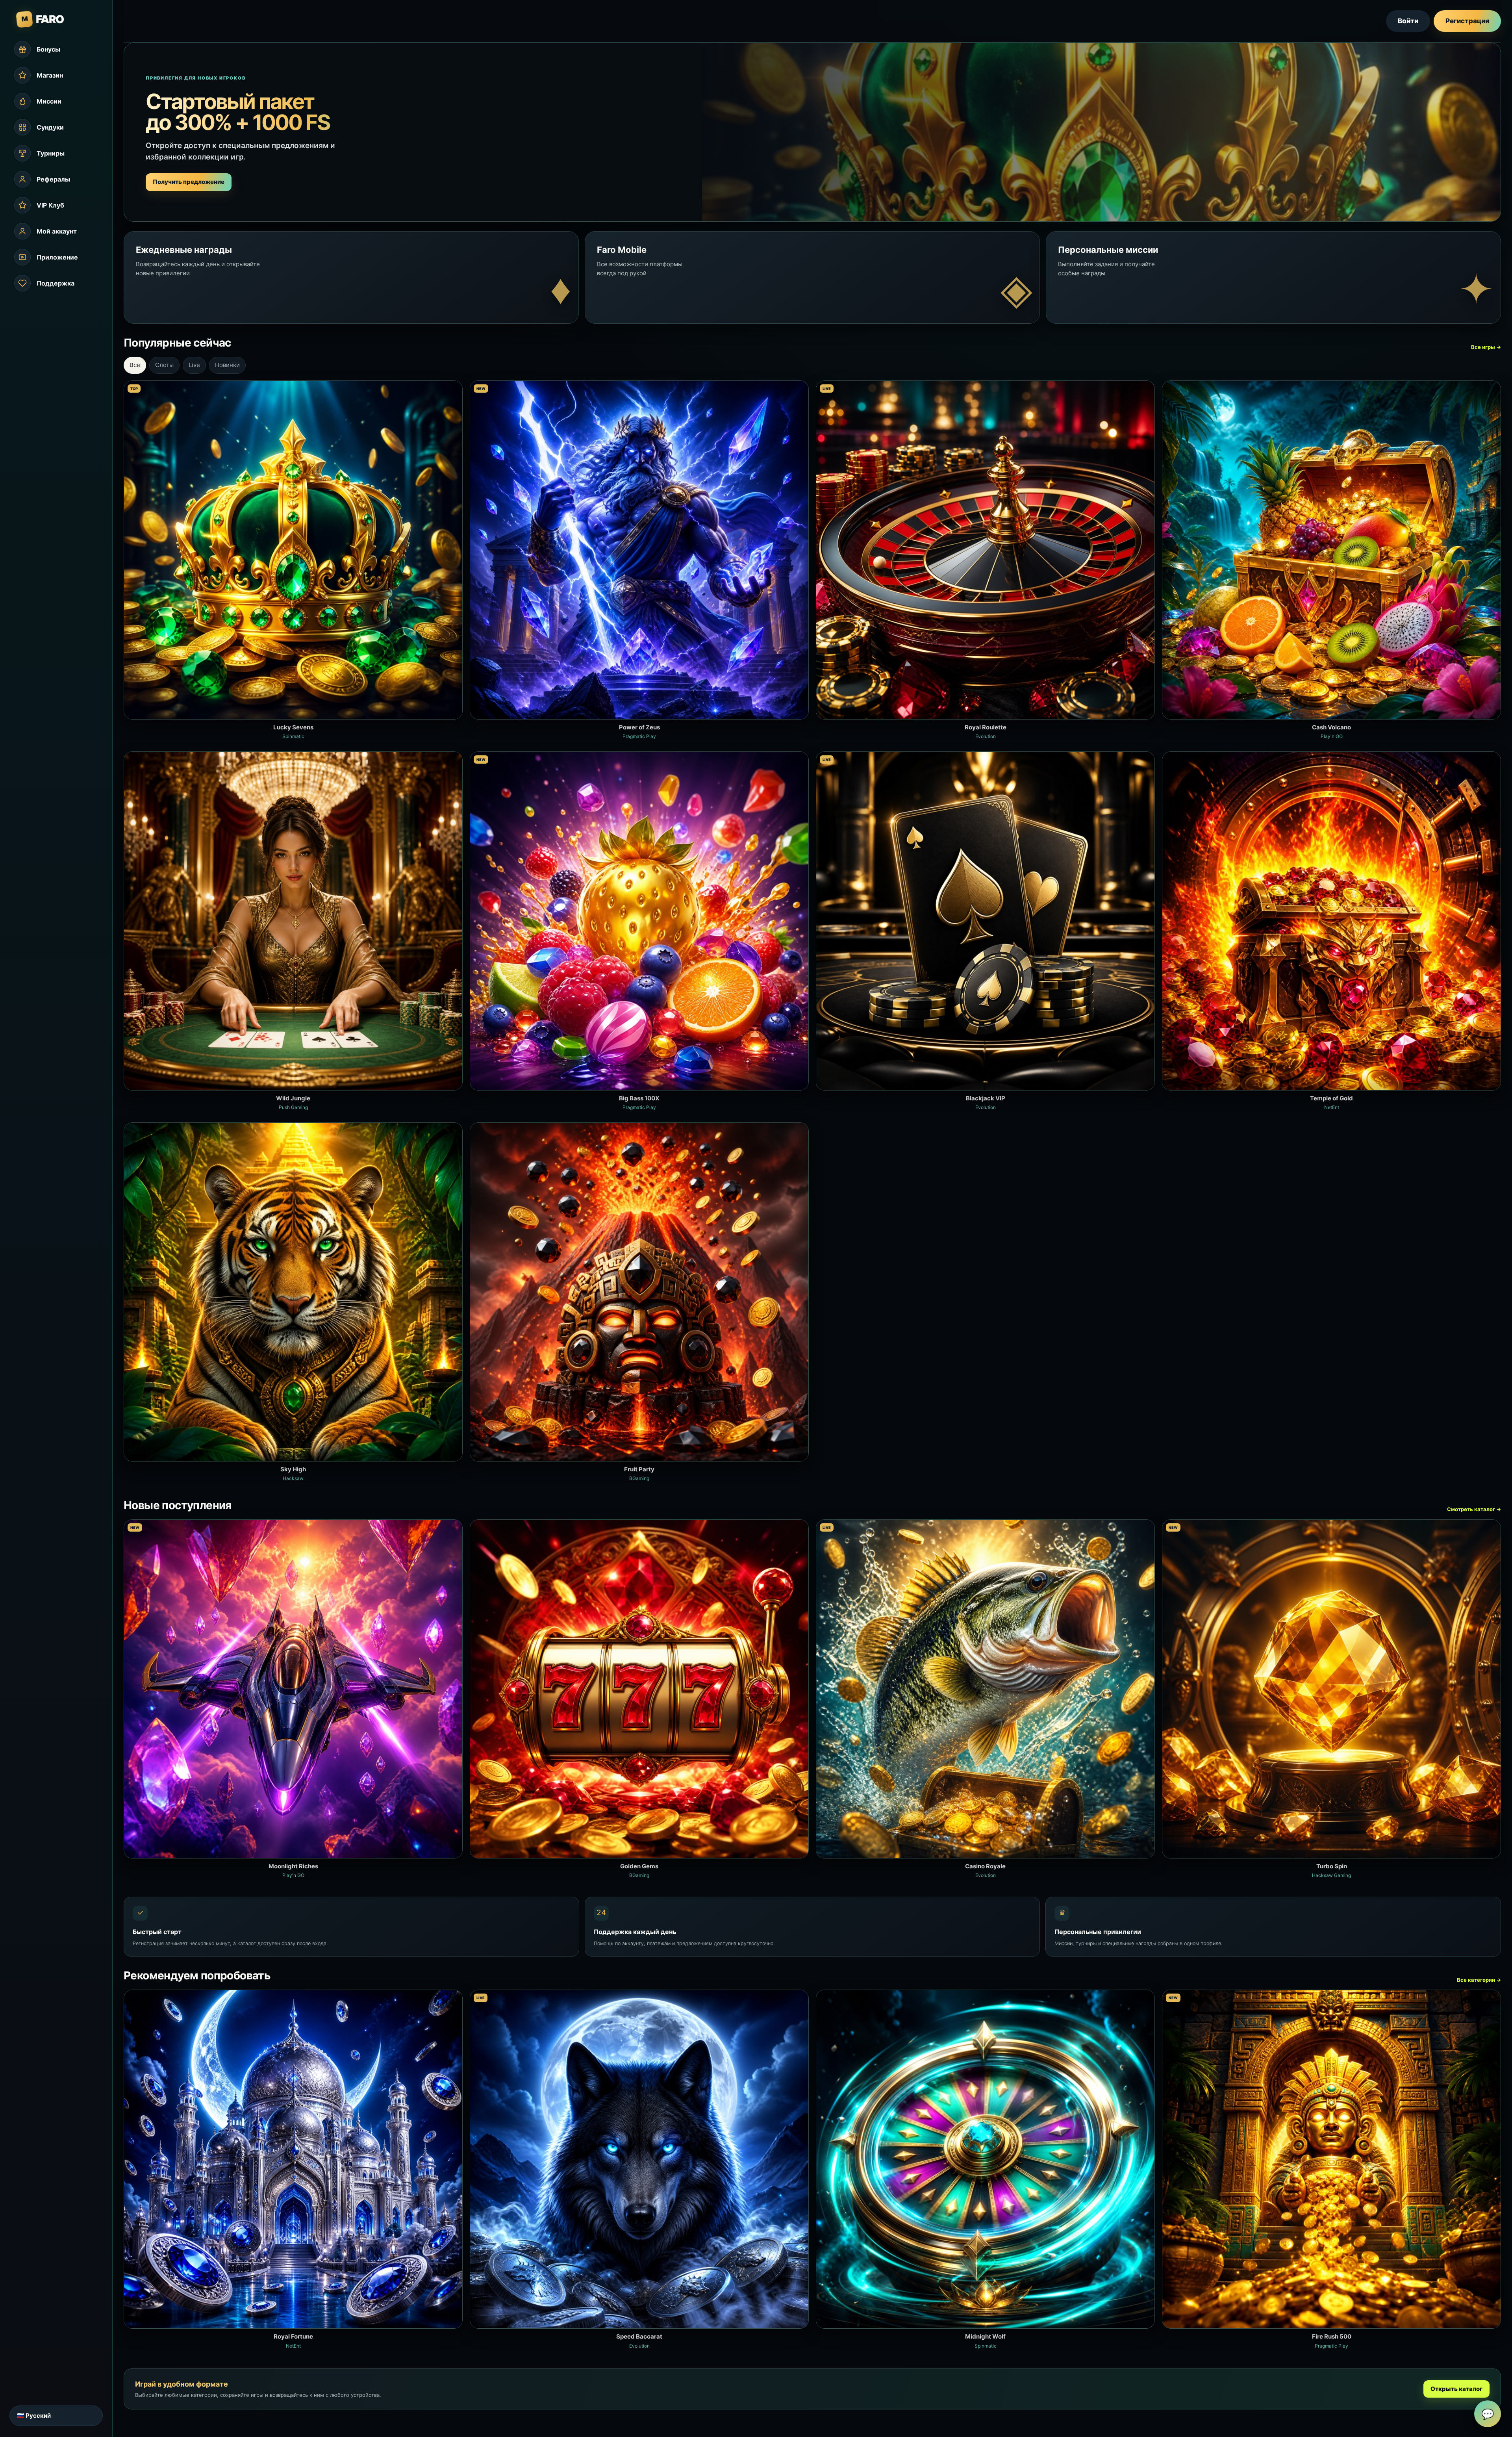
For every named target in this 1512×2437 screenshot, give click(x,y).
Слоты (164, 365)
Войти (1408, 21)
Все (135, 365)
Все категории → (1479, 1980)
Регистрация (1467, 21)
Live (194, 365)
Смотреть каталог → (1474, 1509)
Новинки (227, 365)
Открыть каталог (1456, 2389)
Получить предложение (189, 182)
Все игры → (1486, 347)
